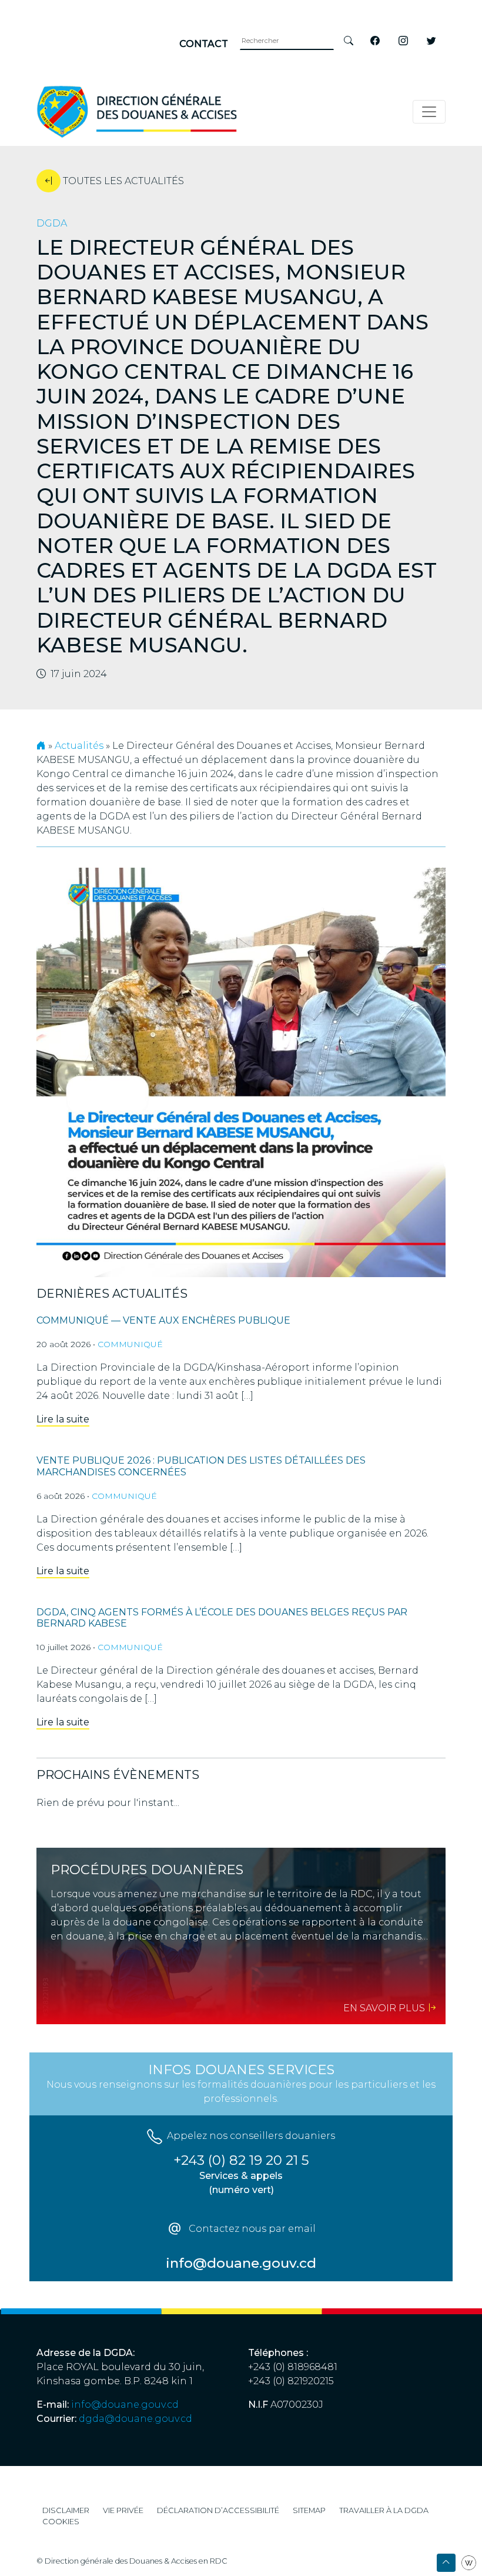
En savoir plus (385, 2008)
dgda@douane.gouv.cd (135, 2419)
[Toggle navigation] (429, 112)
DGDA (52, 223)
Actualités (79, 746)
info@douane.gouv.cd (125, 2405)
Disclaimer (66, 2510)
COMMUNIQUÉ (130, 1344)
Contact (204, 44)
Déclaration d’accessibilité (218, 2510)
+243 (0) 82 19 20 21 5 (241, 2160)
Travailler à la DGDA (384, 2510)
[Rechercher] (349, 41)
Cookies (61, 2522)
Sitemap (309, 2510)
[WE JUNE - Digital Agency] (469, 2562)
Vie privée (123, 2510)
